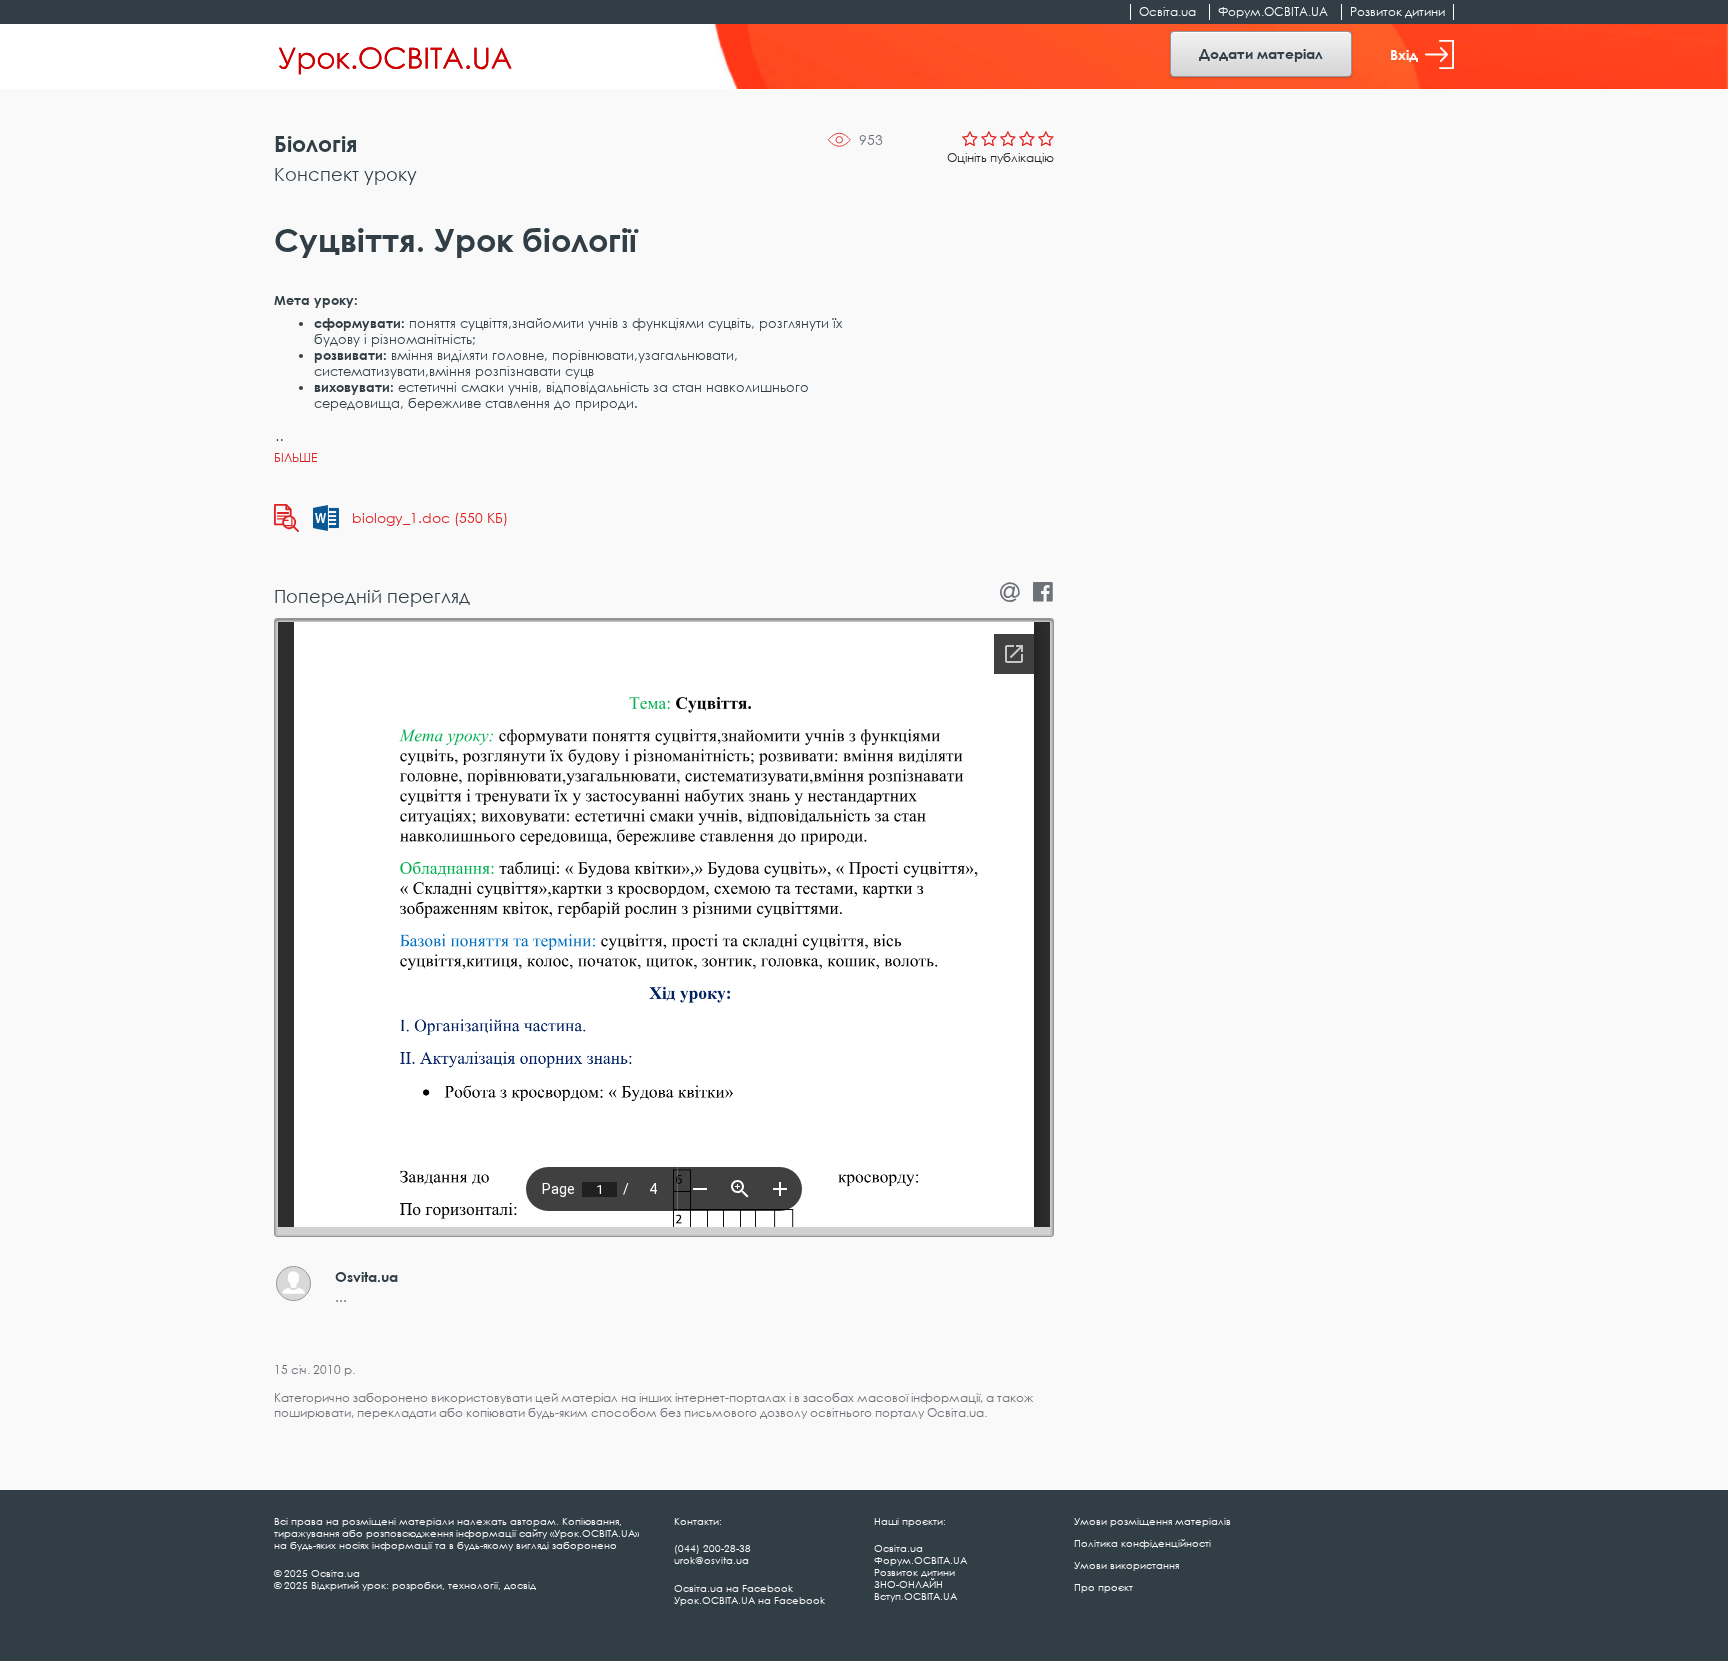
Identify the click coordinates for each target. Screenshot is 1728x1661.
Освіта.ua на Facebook (733, 1588)
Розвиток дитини (1397, 11)
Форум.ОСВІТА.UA (1273, 11)
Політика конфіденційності (1142, 1543)
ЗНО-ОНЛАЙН (908, 1584)
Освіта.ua (1167, 11)
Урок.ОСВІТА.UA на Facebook (749, 1600)
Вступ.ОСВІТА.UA (915, 1596)
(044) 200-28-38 (712, 1548)
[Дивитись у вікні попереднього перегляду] (286, 518)
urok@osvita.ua (711, 1560)
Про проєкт (1103, 1587)
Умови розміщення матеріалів (1152, 1521)
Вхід (1404, 54)
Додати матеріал (1261, 53)
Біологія (315, 143)
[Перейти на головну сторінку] (395, 57)
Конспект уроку (345, 174)
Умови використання (1126, 1565)
